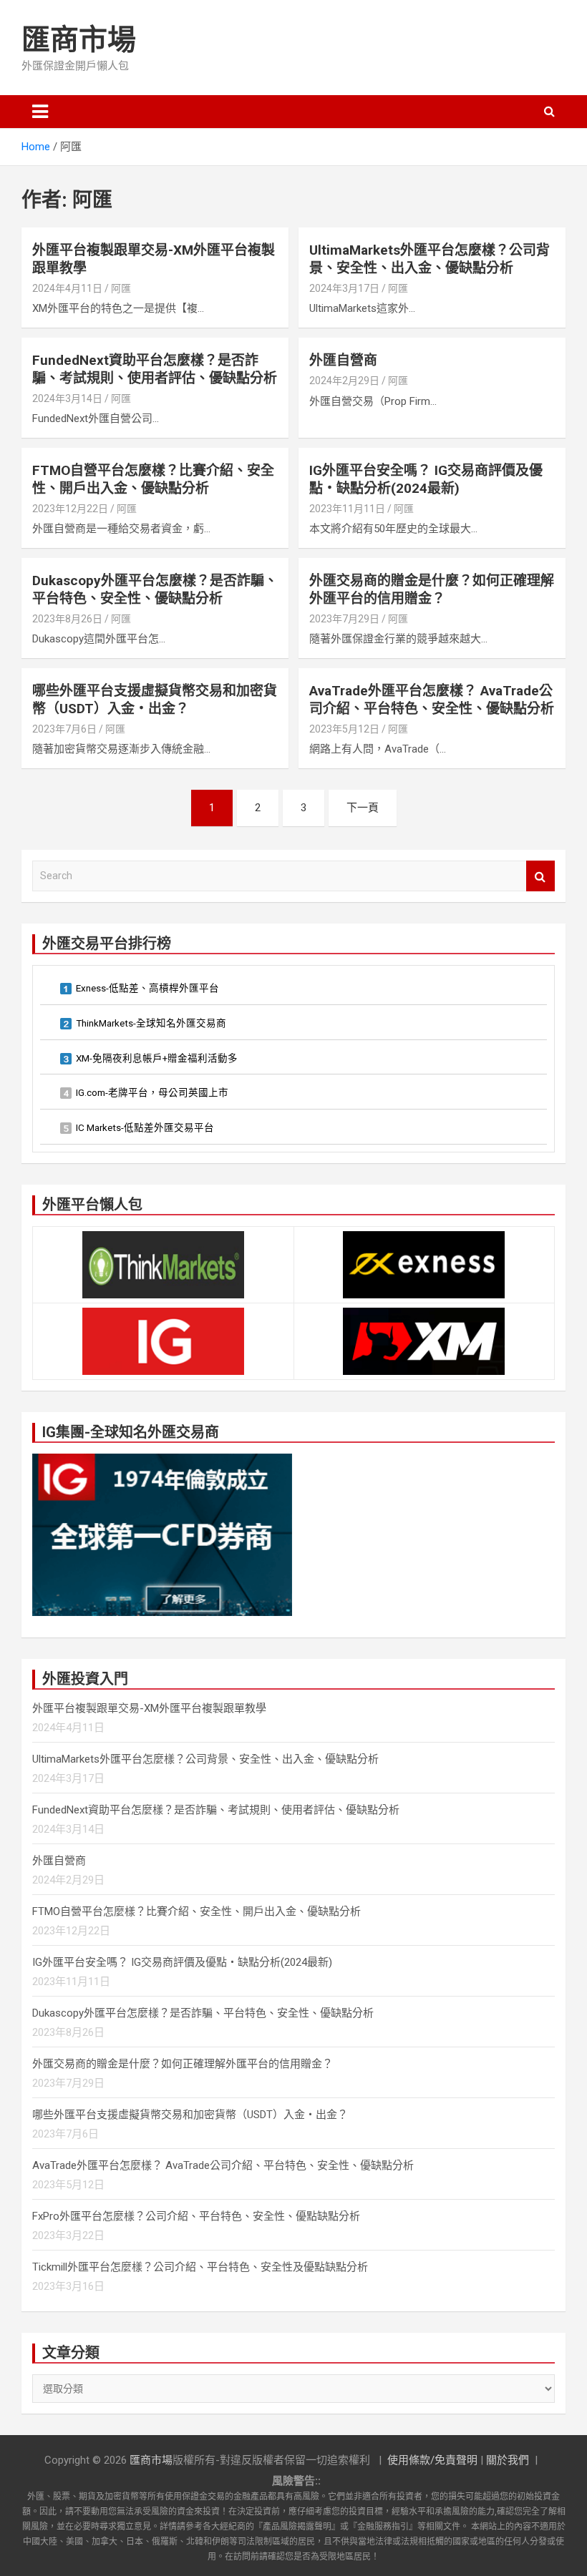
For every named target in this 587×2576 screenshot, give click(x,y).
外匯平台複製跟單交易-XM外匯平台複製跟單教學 (149, 1708)
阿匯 (121, 288)
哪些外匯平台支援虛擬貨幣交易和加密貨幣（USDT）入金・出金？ (155, 700)
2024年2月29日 (344, 381)
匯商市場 (79, 40)
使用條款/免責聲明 (432, 2460)
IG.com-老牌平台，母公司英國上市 (152, 1092)
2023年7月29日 (344, 619)
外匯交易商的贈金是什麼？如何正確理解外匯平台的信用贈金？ (432, 589)
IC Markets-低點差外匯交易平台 (145, 1127)
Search (540, 876)
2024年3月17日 (344, 288)
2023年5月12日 (344, 729)
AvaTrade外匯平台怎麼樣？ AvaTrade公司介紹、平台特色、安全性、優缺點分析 (432, 700)
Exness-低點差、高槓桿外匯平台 (147, 988)
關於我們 (508, 2460)
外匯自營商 (343, 360)
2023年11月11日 (347, 509)
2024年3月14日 (67, 398)
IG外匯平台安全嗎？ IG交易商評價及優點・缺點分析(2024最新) (426, 479)
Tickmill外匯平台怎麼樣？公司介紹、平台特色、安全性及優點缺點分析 (200, 2267)
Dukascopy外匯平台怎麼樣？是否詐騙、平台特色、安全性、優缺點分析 (155, 589)
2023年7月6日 (64, 729)
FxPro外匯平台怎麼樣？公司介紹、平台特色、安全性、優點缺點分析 (196, 2216)
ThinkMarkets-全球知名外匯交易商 (151, 1023)
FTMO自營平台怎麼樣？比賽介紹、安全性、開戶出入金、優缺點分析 (153, 479)
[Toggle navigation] (40, 112)
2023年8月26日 (67, 619)
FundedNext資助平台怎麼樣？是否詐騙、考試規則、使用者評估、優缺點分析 (155, 369)
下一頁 (363, 808)
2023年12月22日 (70, 509)
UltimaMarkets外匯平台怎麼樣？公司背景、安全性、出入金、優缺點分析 (430, 259)
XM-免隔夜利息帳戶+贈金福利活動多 (157, 1058)
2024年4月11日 (67, 288)
